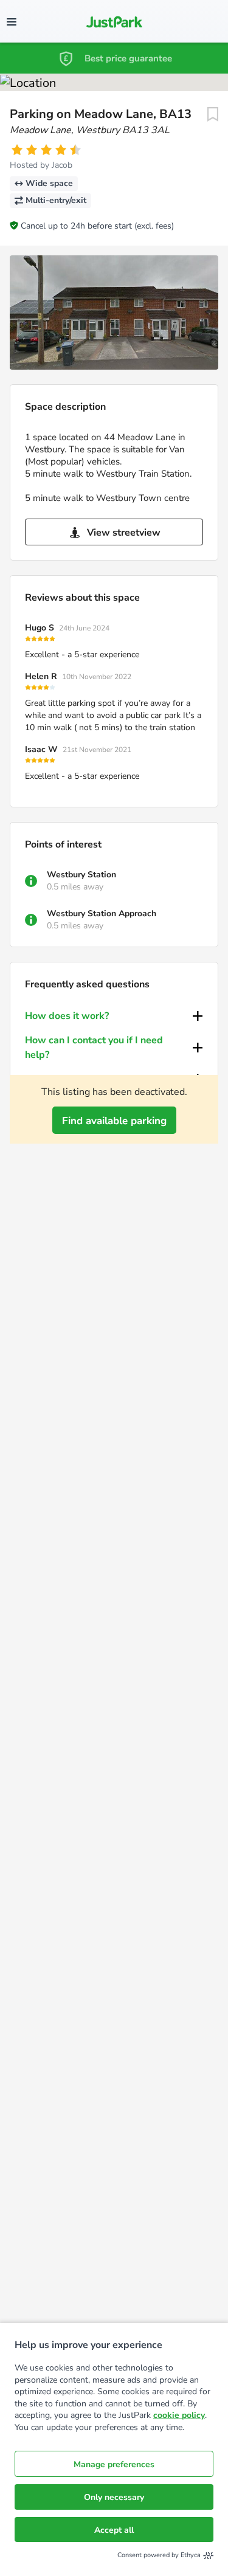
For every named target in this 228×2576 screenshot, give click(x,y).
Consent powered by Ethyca (159, 2555)
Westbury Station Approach (102, 913)
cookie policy (179, 2415)
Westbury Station (81, 875)
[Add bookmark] (213, 114)
